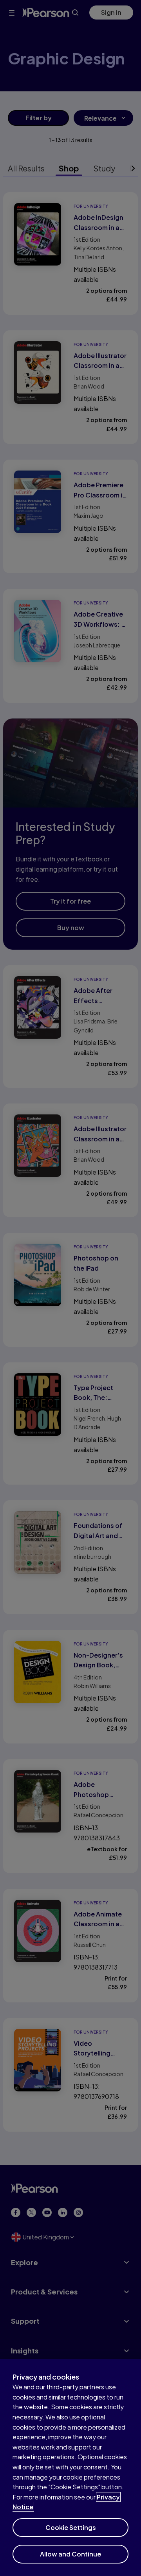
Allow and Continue (70, 2554)
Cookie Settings (71, 2527)
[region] (70, 2467)
